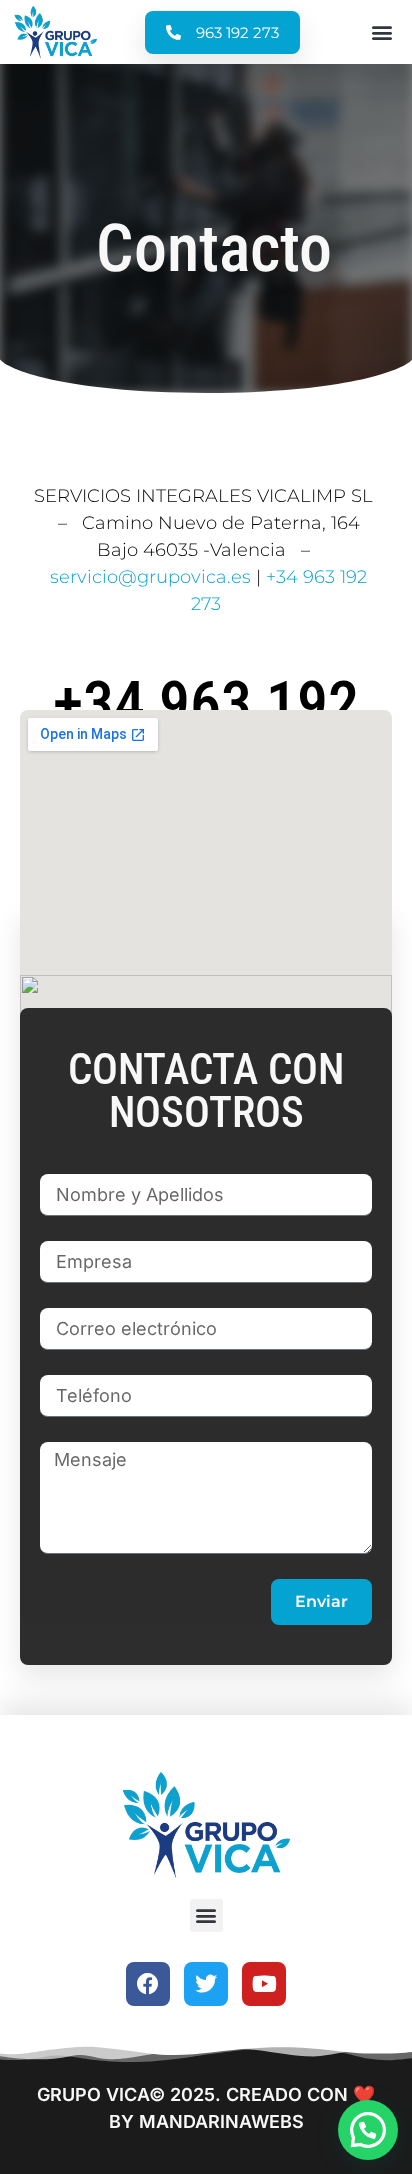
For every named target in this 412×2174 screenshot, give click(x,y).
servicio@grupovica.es (150, 577)
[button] (382, 32)
